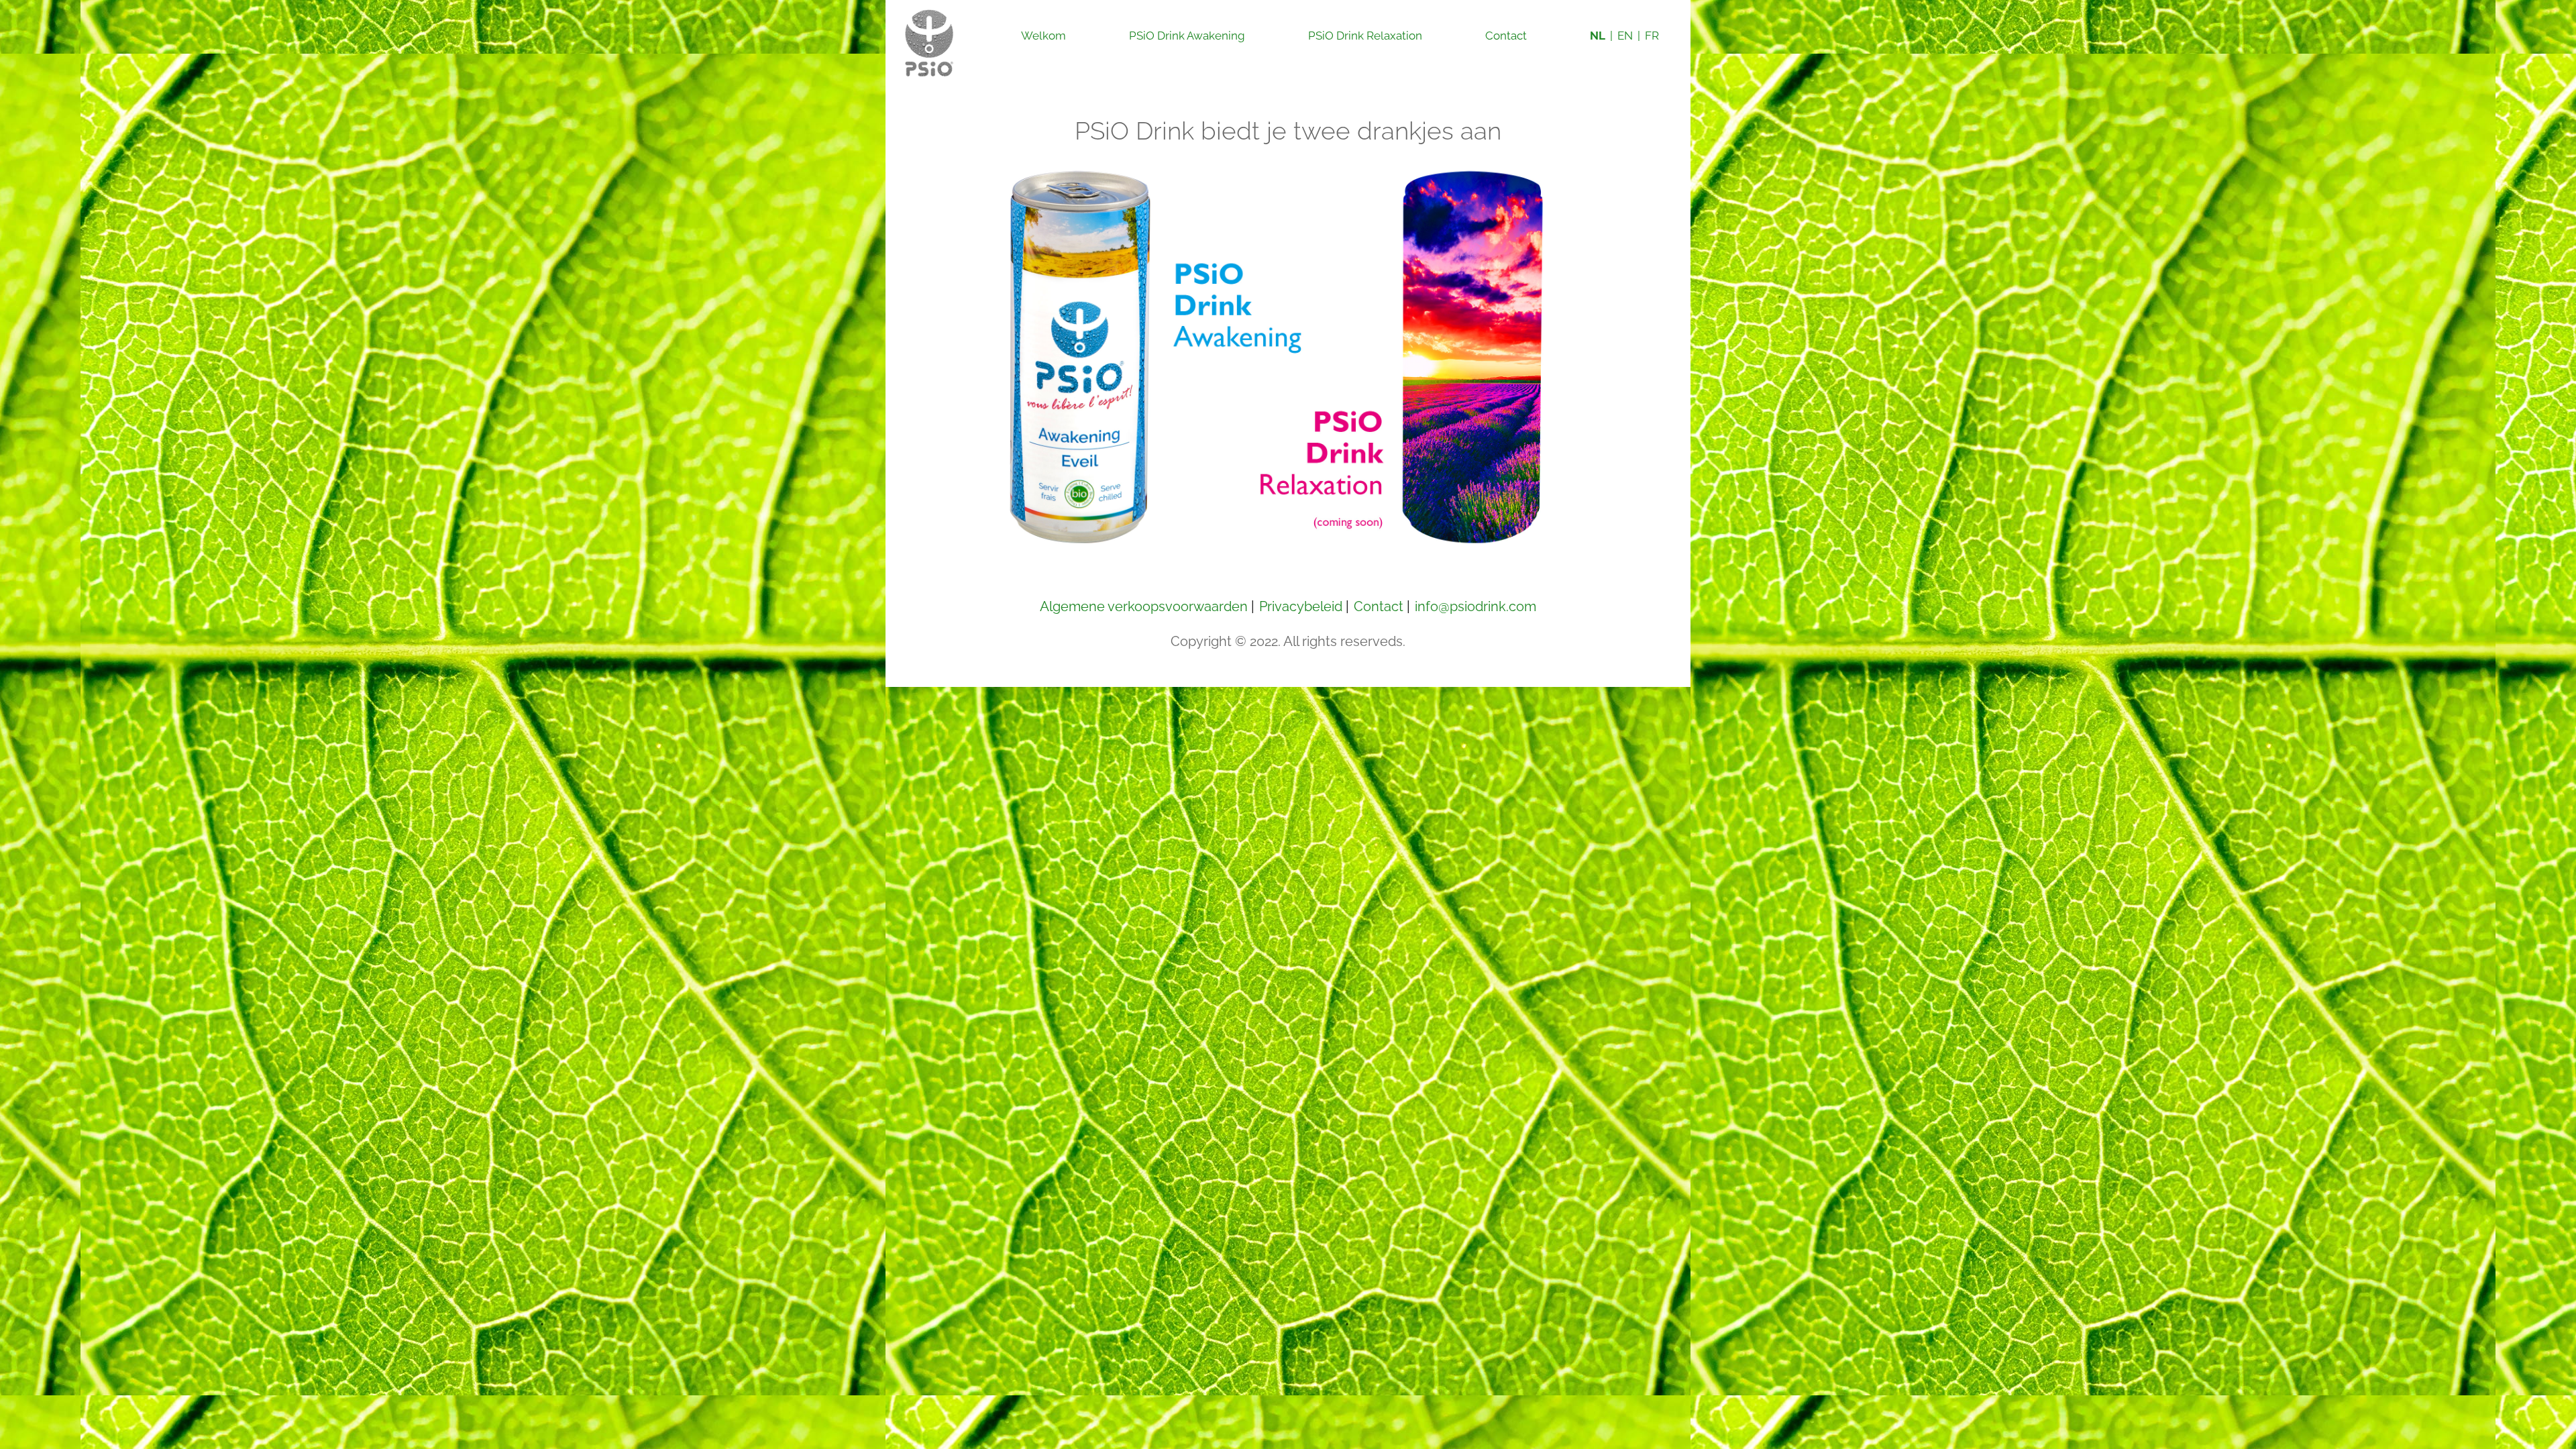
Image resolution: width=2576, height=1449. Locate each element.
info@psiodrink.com (1475, 606)
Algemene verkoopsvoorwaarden (1144, 606)
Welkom (1043, 36)
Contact (1506, 36)
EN (1625, 36)
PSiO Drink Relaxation (1365, 36)
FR (1652, 36)
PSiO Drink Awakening (1187, 36)
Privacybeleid (1301, 606)
